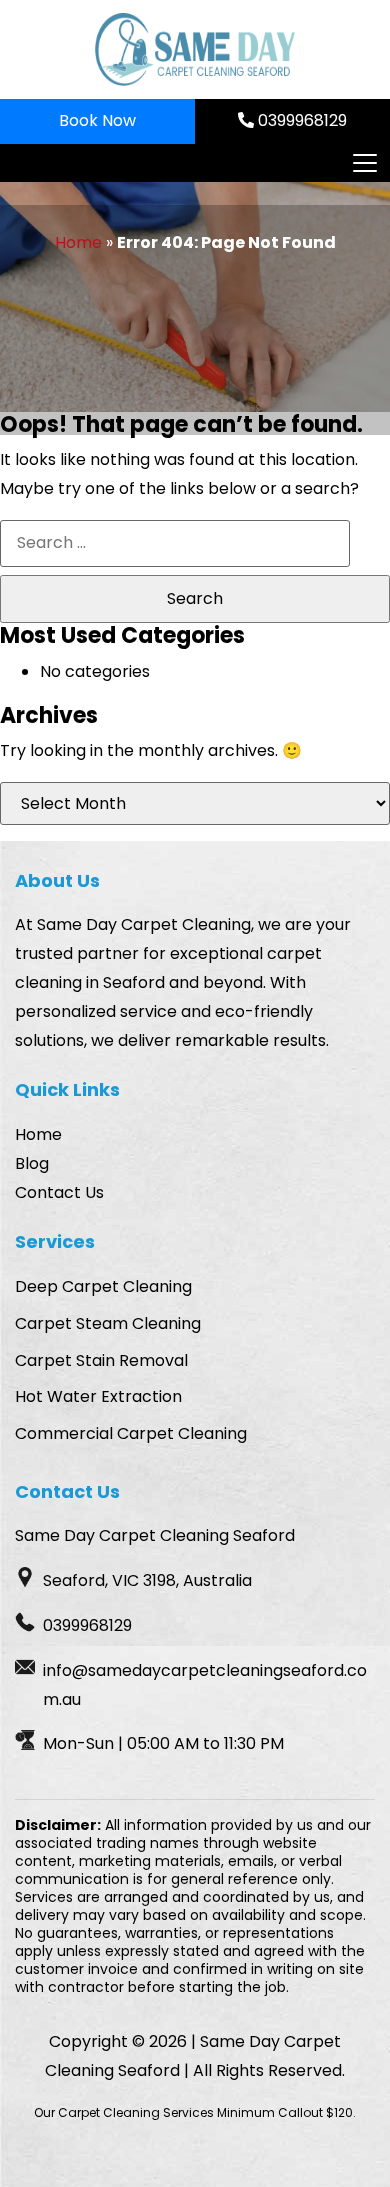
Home (78, 242)
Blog (32, 1163)
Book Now (97, 120)
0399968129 (300, 120)
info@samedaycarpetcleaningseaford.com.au (205, 1685)
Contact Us (59, 1192)
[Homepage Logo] (195, 49)
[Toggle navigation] (364, 163)
